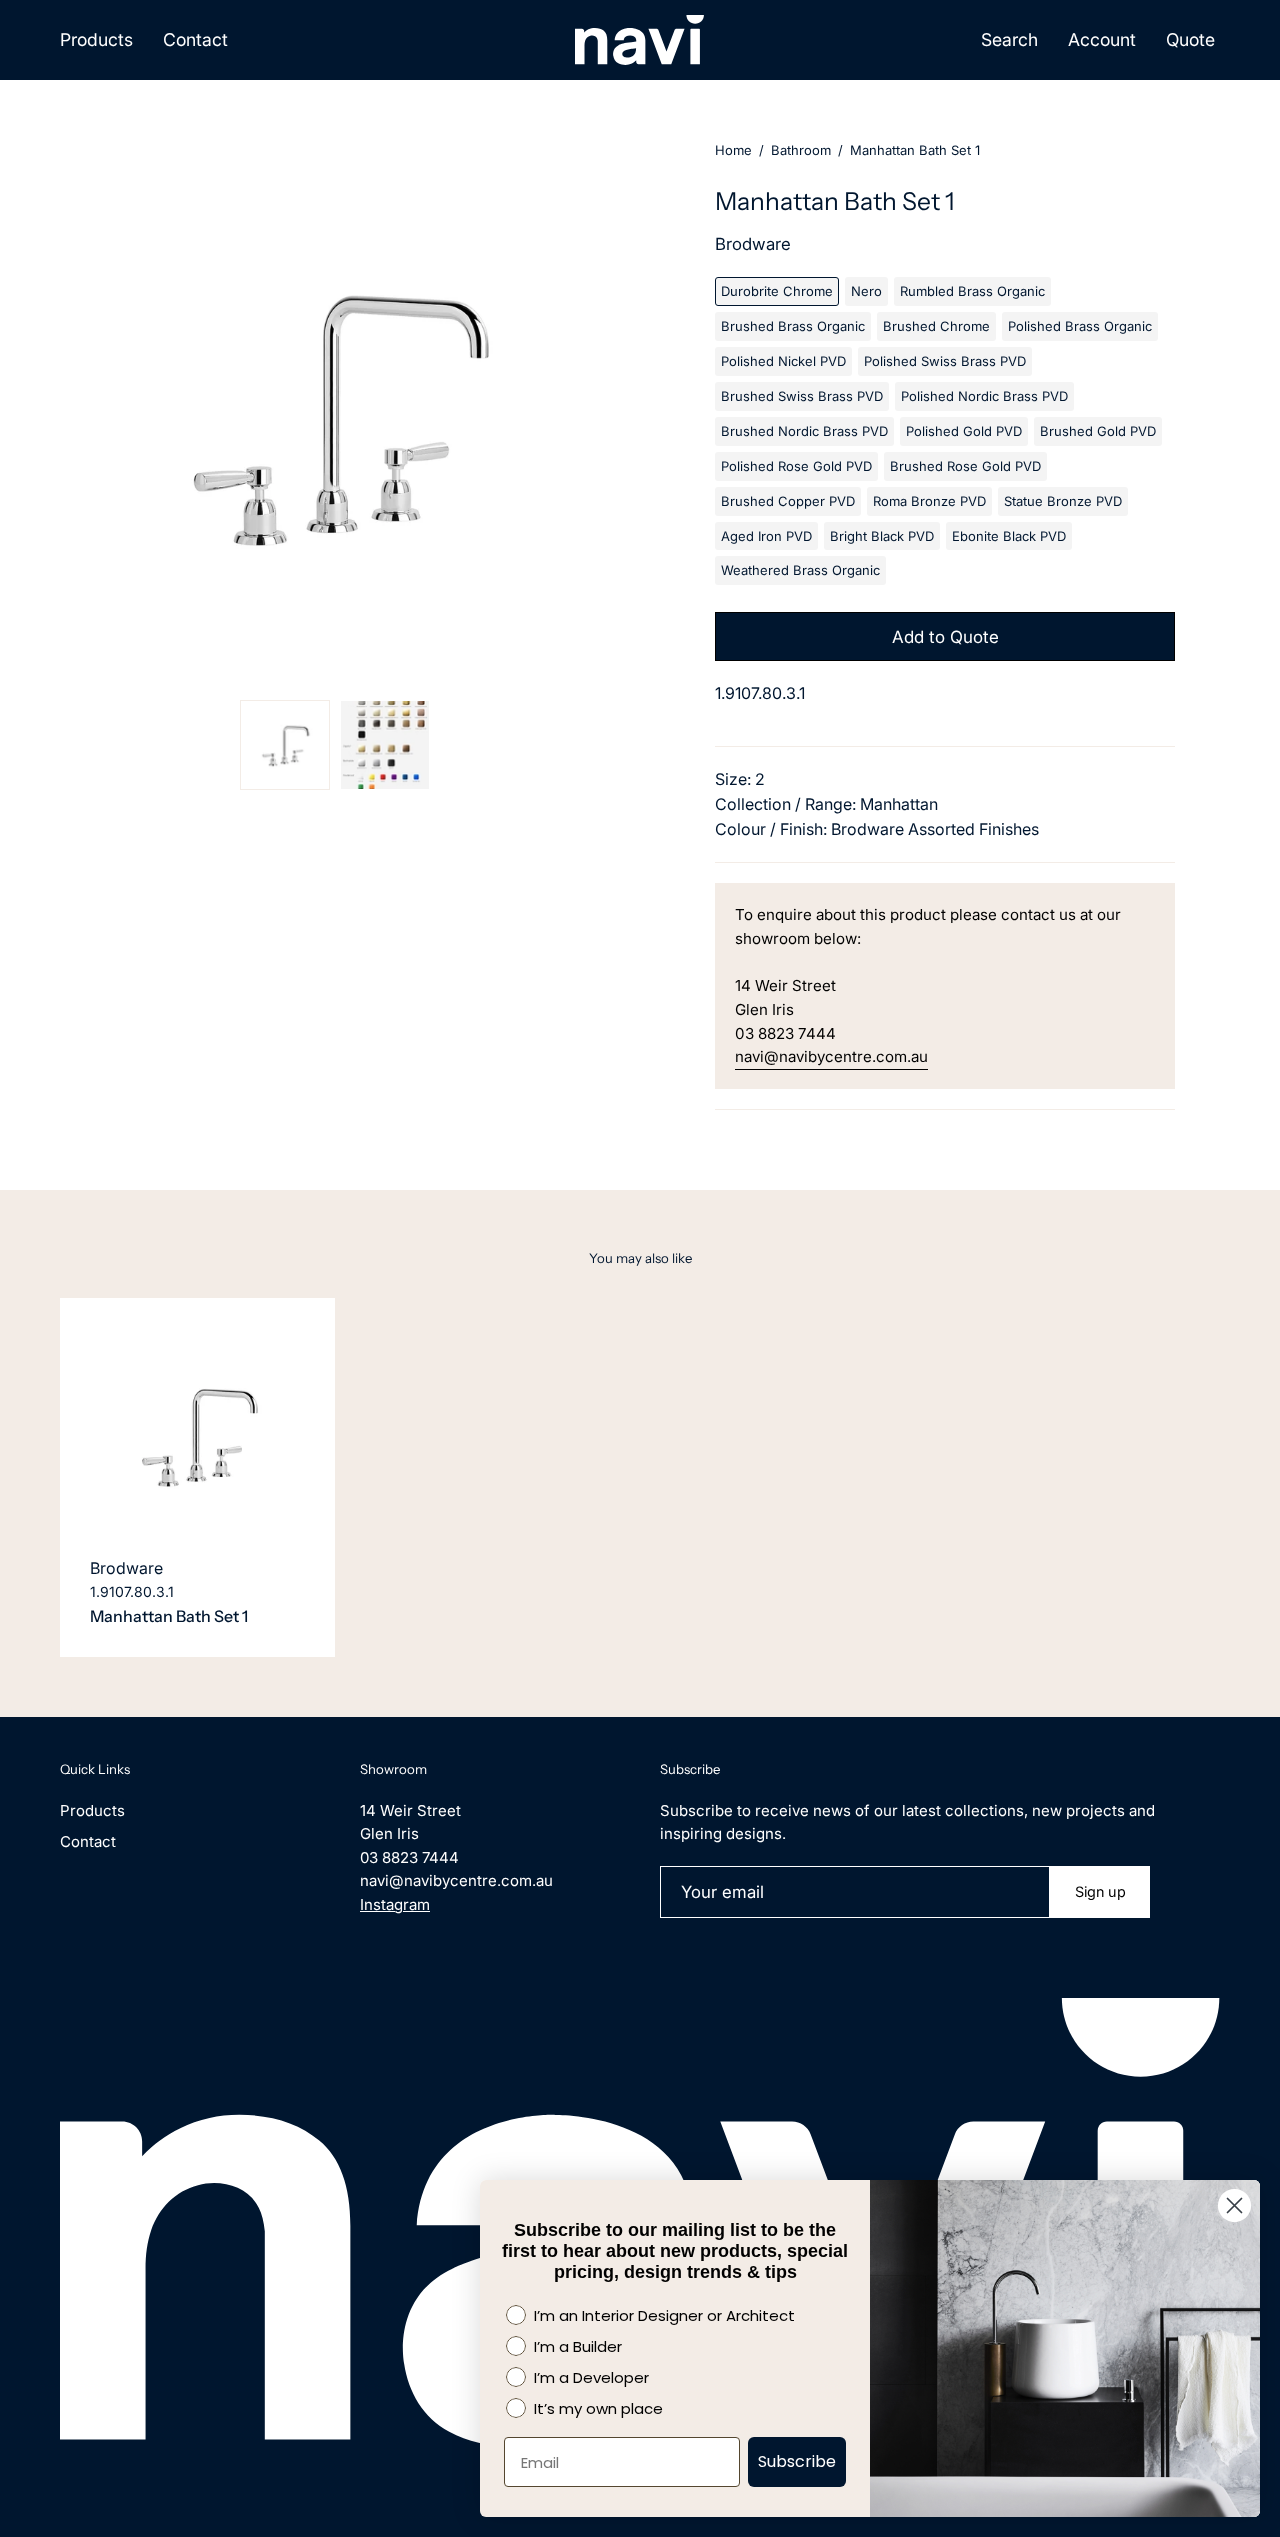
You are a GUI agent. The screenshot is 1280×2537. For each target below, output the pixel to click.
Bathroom (801, 150)
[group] (640, 1477)
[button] (1009, 40)
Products (92, 1810)
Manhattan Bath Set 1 (169, 1616)
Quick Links (95, 1769)
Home (733, 150)
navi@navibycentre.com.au (831, 1056)
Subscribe (797, 2461)
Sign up (1100, 1891)
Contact (88, 1841)
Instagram (395, 1904)
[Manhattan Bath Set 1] (285, 745)
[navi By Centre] (640, 40)
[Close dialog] (1234, 2205)
